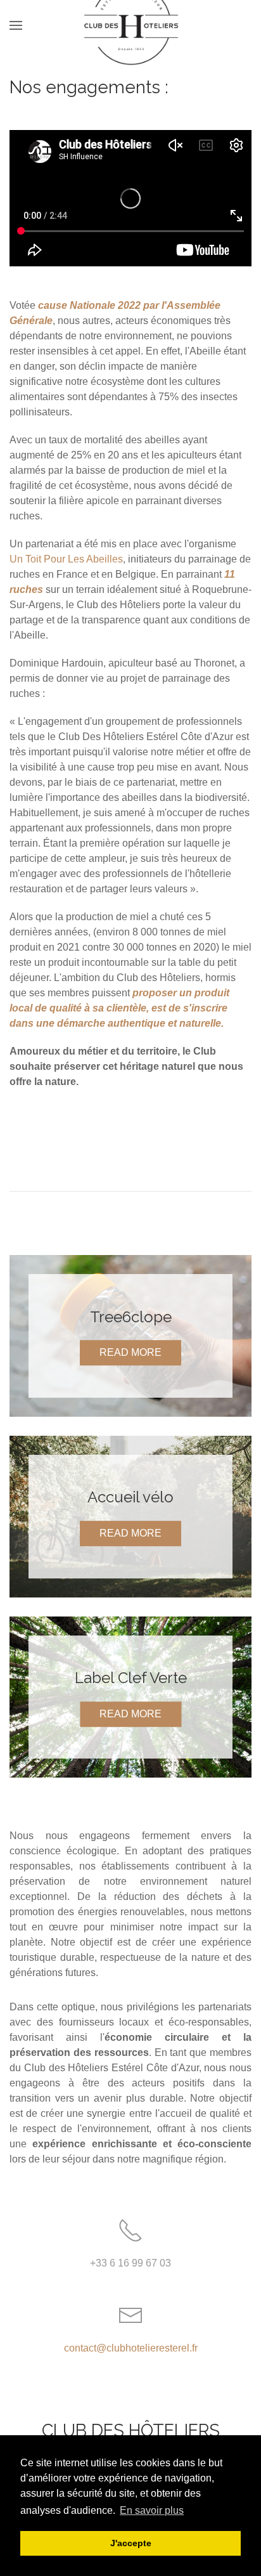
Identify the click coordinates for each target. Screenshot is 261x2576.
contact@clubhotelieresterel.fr (131, 2348)
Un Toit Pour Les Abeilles (66, 559)
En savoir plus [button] (152, 2510)
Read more (130, 1352)
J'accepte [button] (131, 2543)
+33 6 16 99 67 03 (130, 2263)
